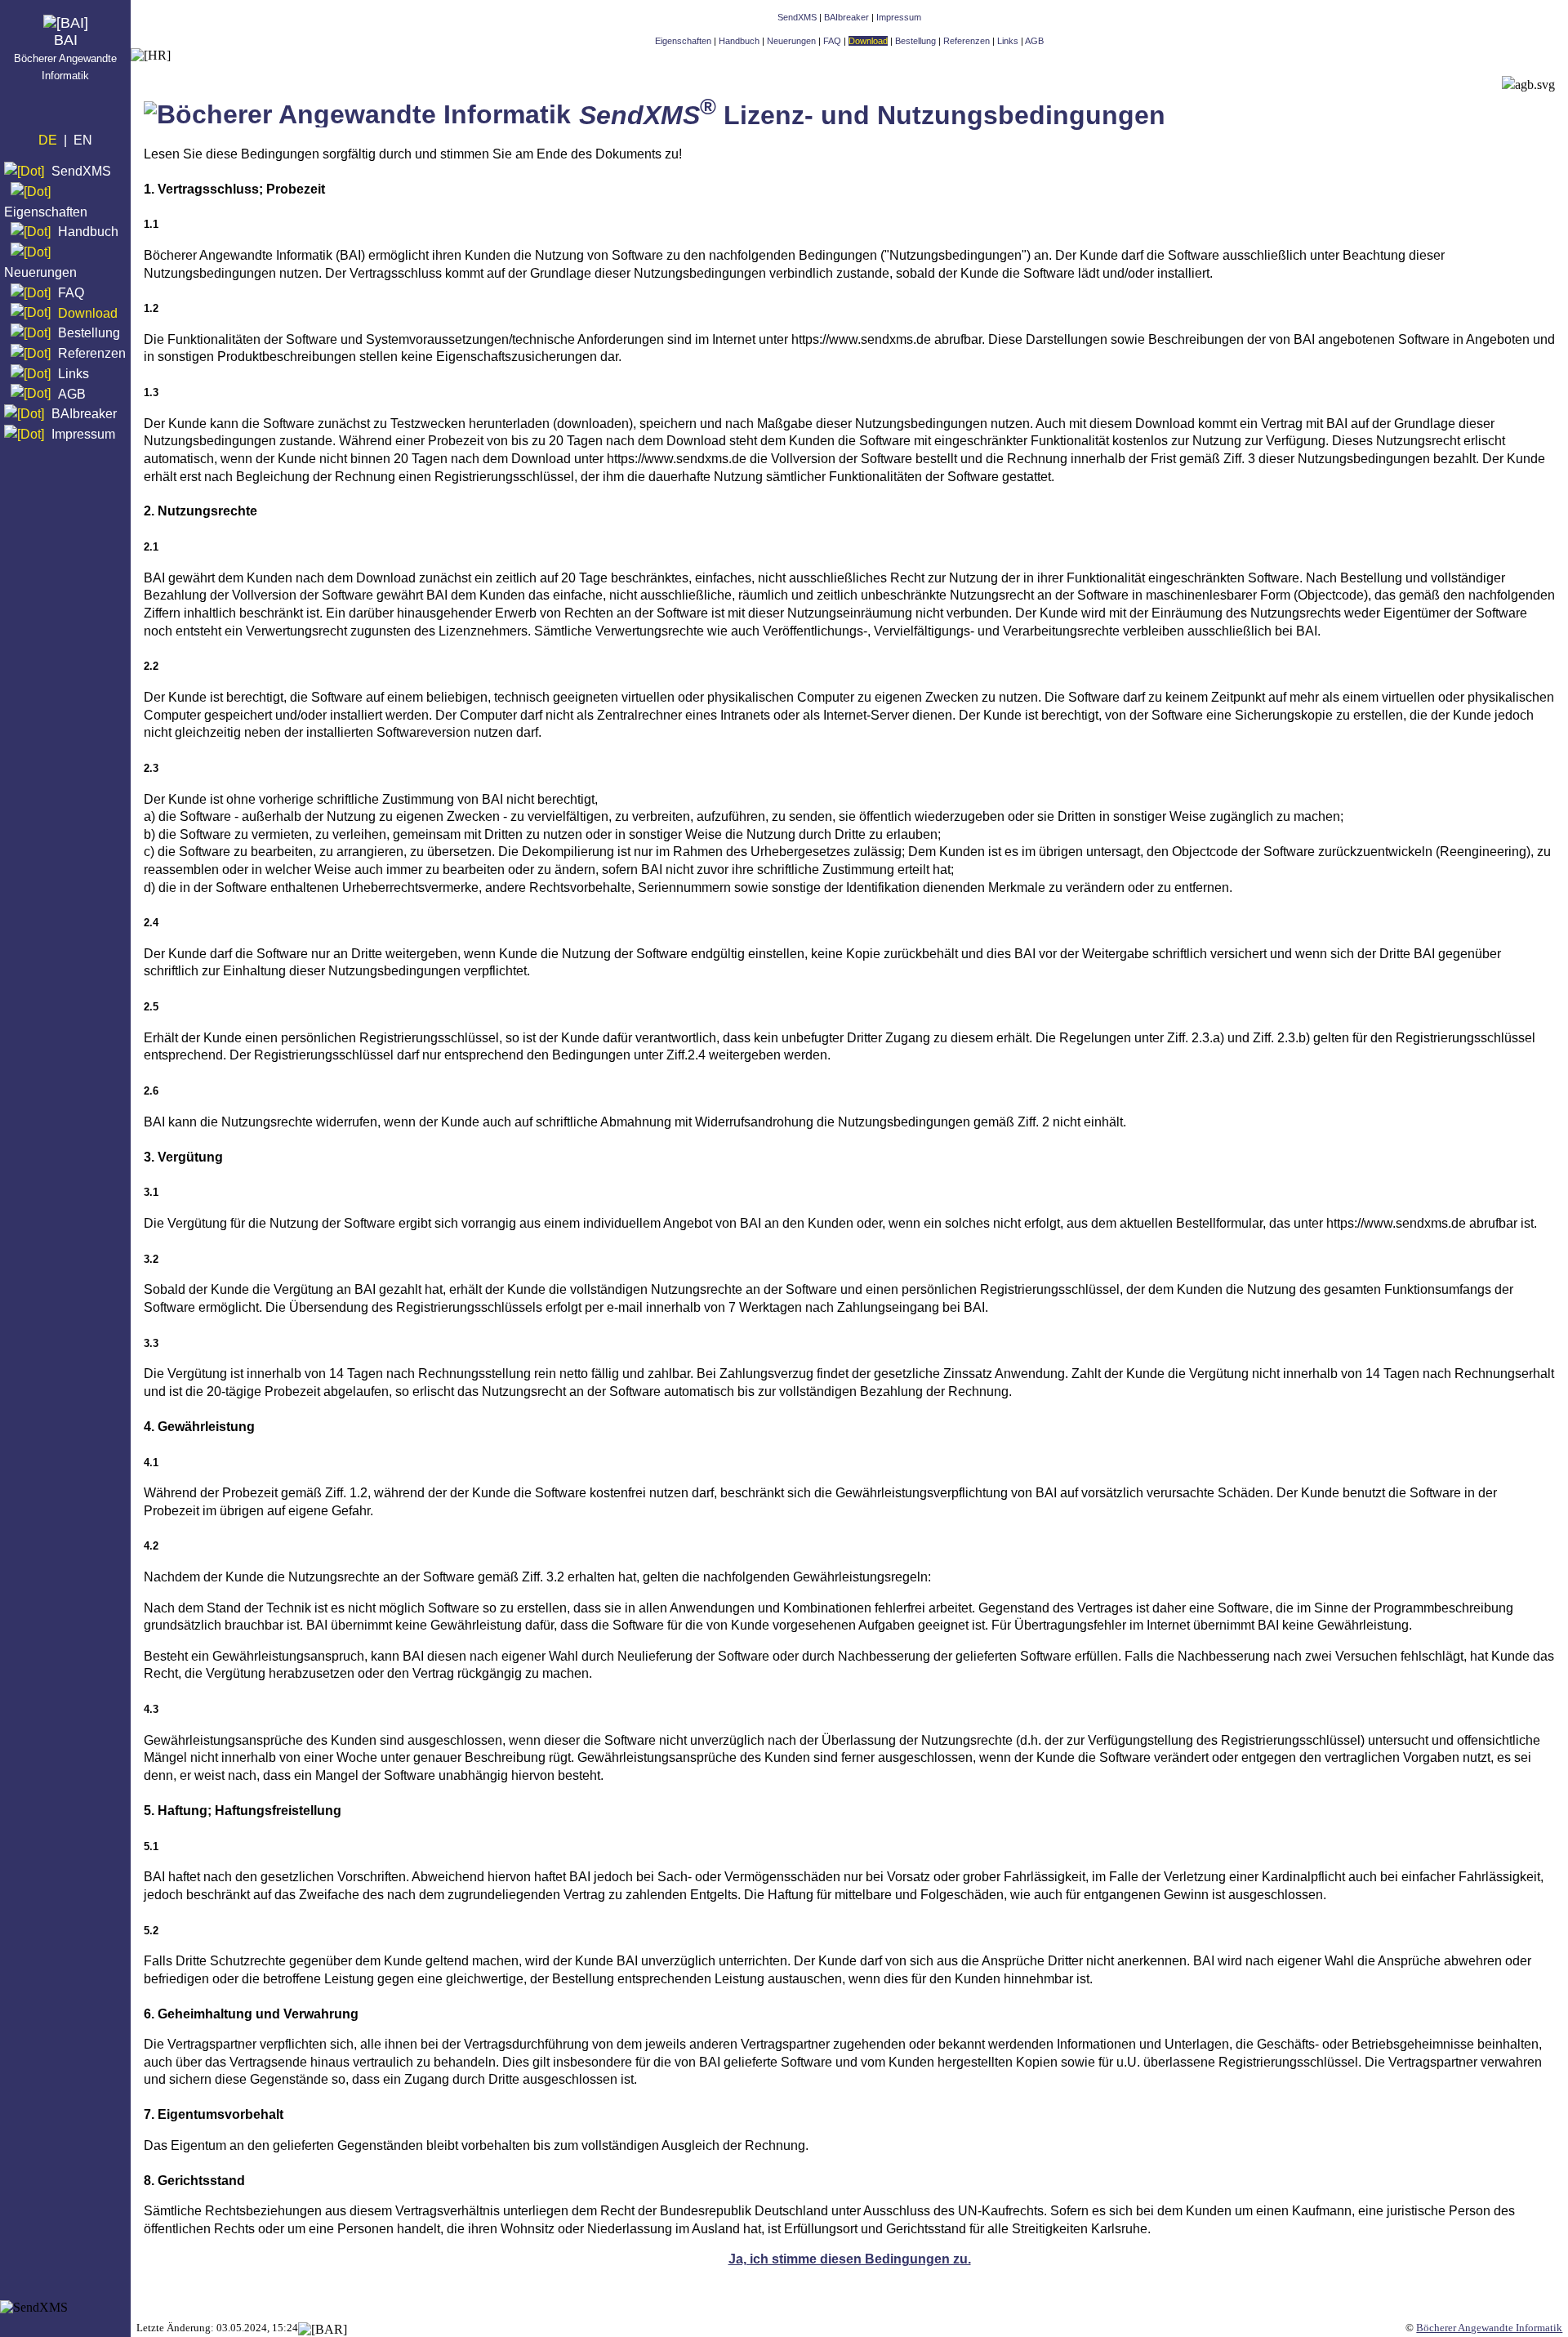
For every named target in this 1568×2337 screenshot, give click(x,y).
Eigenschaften (46, 211)
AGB (72, 393)
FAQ (71, 293)
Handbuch (88, 232)
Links (73, 374)
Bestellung (89, 333)
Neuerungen (40, 272)
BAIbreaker (84, 414)
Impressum (83, 434)
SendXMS (81, 171)
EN (83, 140)
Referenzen (92, 353)
